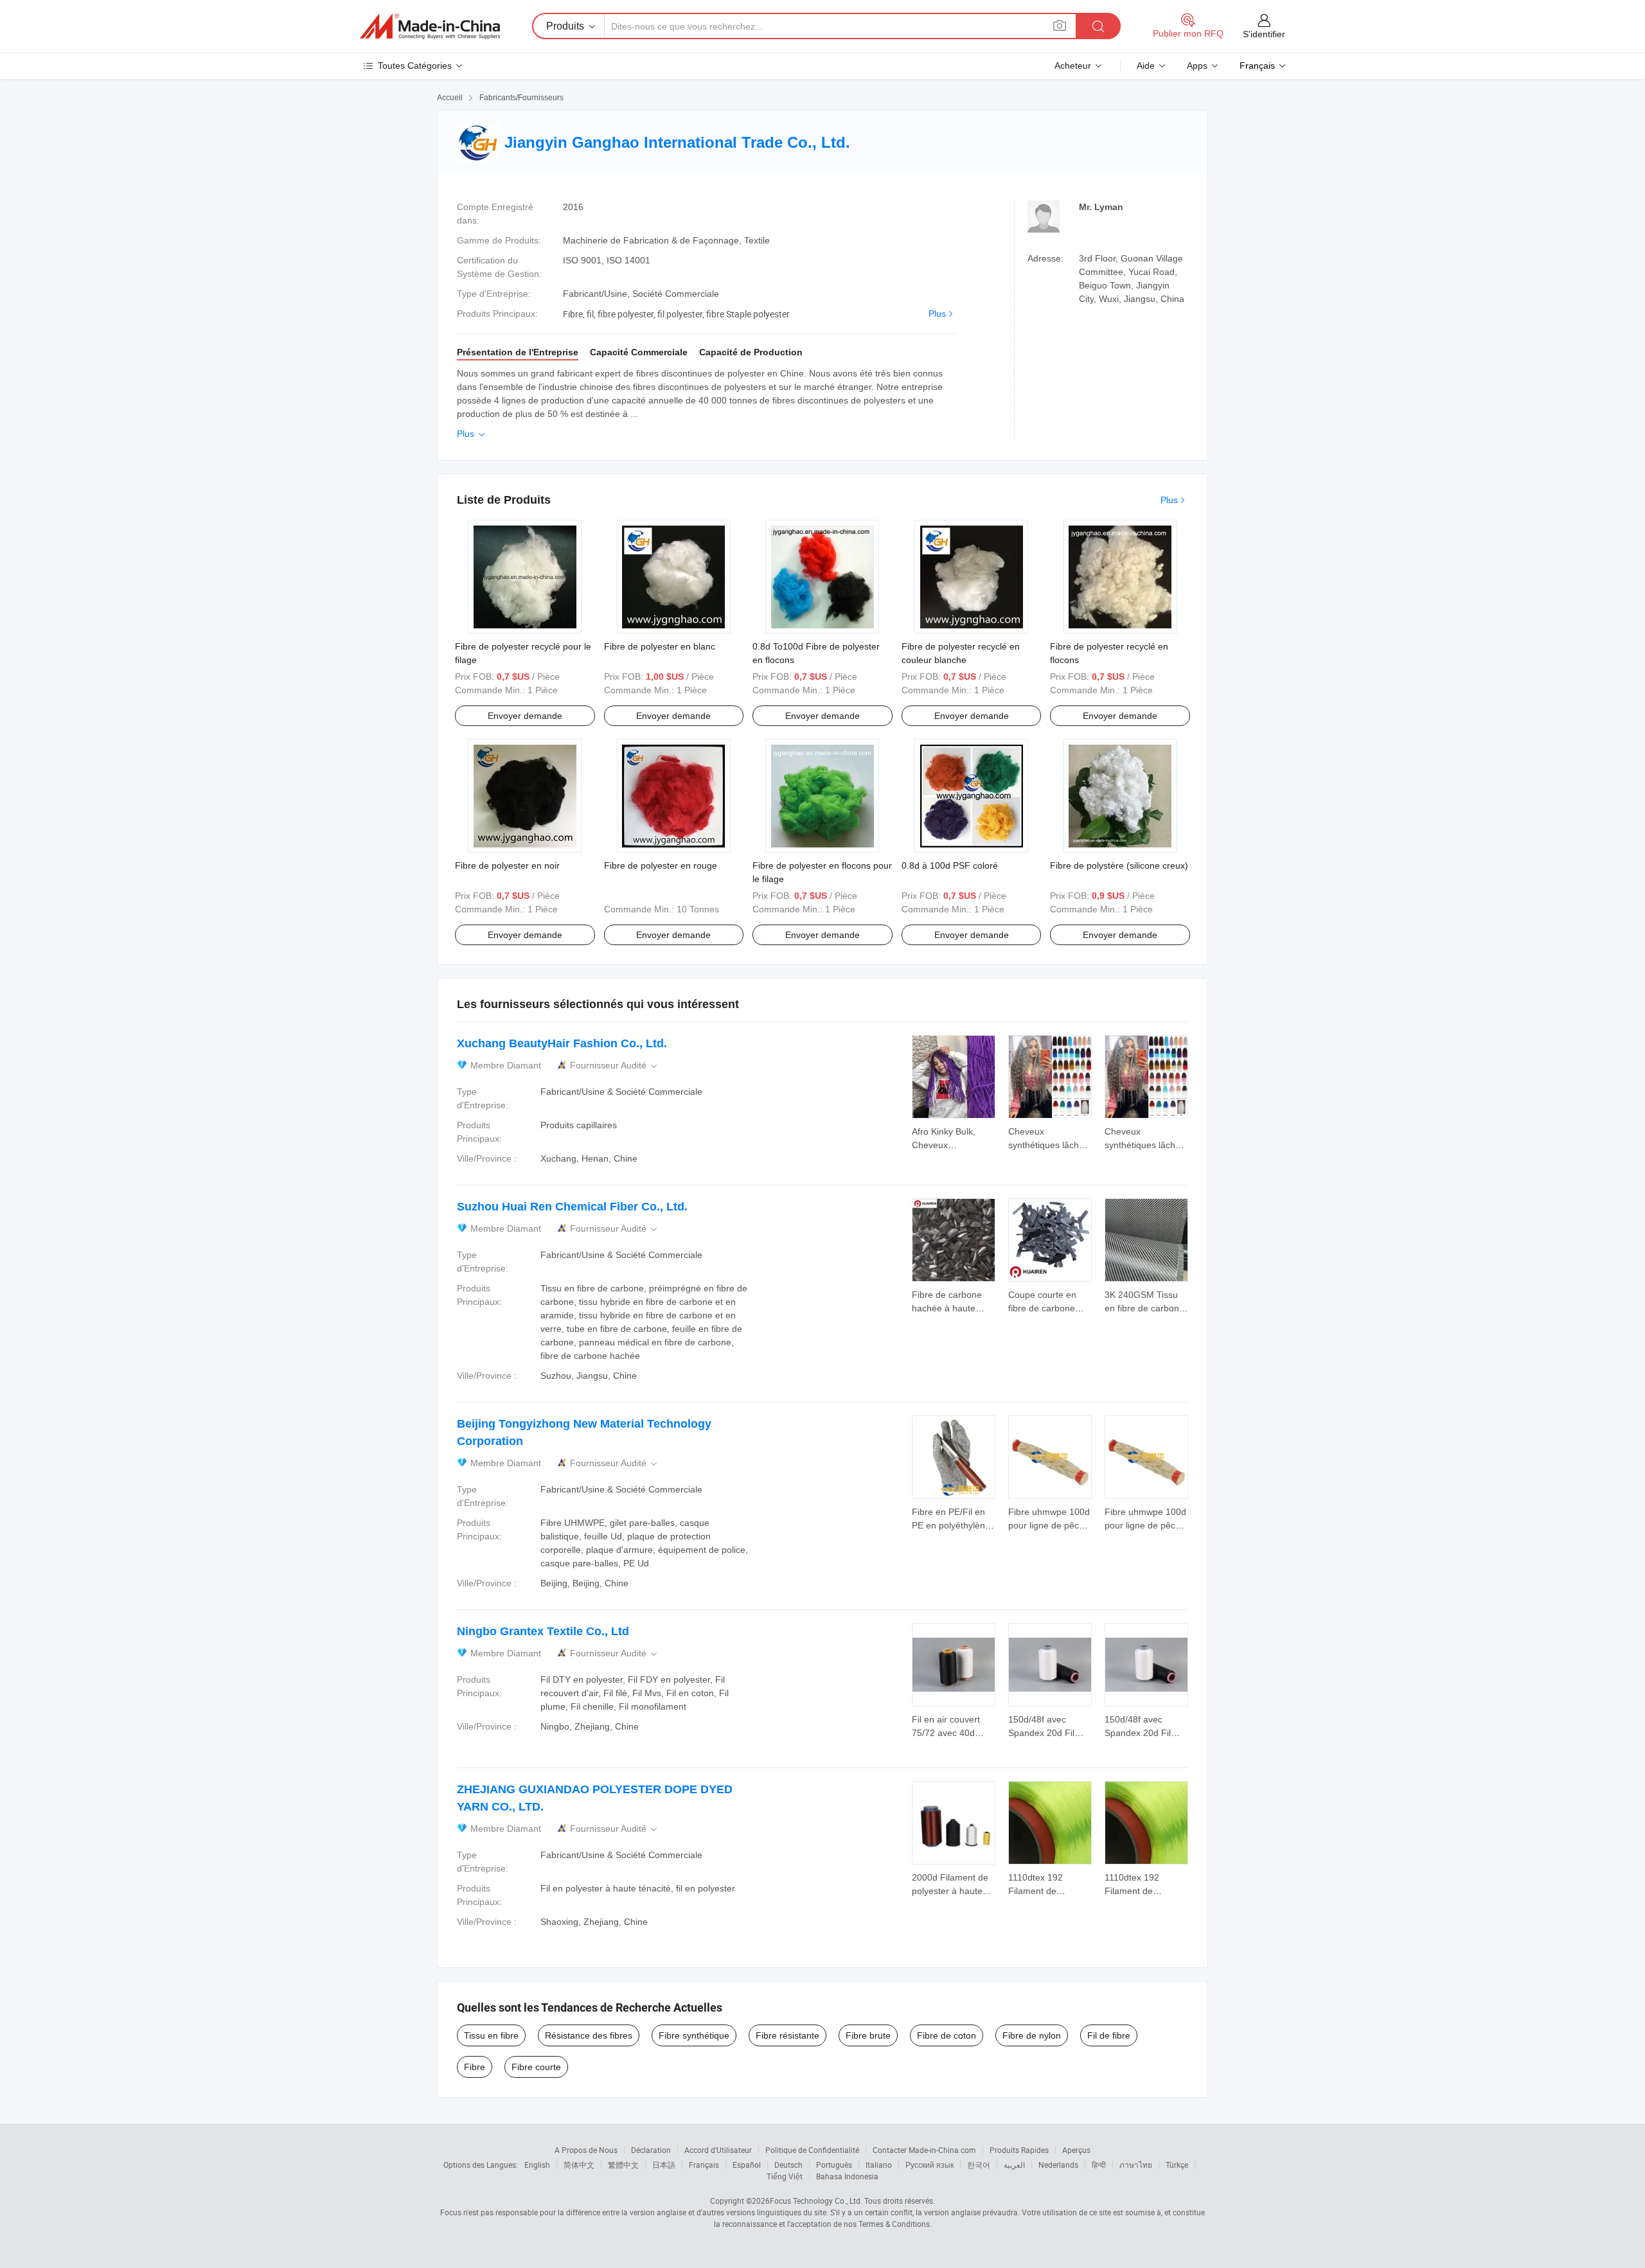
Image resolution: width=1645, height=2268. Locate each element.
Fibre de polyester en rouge (661, 865)
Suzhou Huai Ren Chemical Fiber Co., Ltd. (572, 1207)
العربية (1014, 2165)
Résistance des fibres (589, 2035)
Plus (937, 314)
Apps (1197, 66)
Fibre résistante (787, 2035)
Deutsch (788, 2165)
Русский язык (929, 2165)
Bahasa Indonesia (847, 2176)
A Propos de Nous (586, 2150)
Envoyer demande (525, 716)
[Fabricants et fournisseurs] (430, 26)
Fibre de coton (947, 2035)
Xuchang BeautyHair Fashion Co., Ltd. (562, 1043)
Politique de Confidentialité (812, 2150)
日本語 (664, 2165)
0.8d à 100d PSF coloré (950, 865)
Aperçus (1076, 2150)
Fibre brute (868, 2035)
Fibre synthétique (694, 2035)
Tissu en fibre (491, 2035)
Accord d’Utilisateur (718, 2150)
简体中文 (579, 2165)
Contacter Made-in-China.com (924, 2150)
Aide (1146, 66)
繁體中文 (623, 2165)
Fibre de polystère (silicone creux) (1119, 865)
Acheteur (1073, 66)
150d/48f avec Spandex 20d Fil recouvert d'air (1041, 1733)
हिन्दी (1099, 2165)
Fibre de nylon (1032, 2035)
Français (704, 2165)
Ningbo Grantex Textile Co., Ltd (543, 1631)
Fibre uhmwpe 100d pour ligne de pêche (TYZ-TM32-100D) (1049, 1525)
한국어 (979, 2165)
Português (834, 2165)
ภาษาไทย (1136, 2165)
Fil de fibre (1109, 2035)
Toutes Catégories (415, 66)
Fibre (475, 2067)
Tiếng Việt (785, 2176)
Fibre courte (536, 2067)
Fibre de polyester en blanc (660, 646)
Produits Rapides (1019, 2150)
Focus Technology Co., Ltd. (816, 2201)
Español (747, 2165)
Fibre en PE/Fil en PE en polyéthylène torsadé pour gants (951, 1525)
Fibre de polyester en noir (507, 865)
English (537, 2165)
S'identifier (1264, 34)
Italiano (879, 2165)
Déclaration (651, 2150)
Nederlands (1058, 2165)
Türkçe (1177, 2165)
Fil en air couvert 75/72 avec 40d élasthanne (946, 1733)
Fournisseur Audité (615, 1066)
